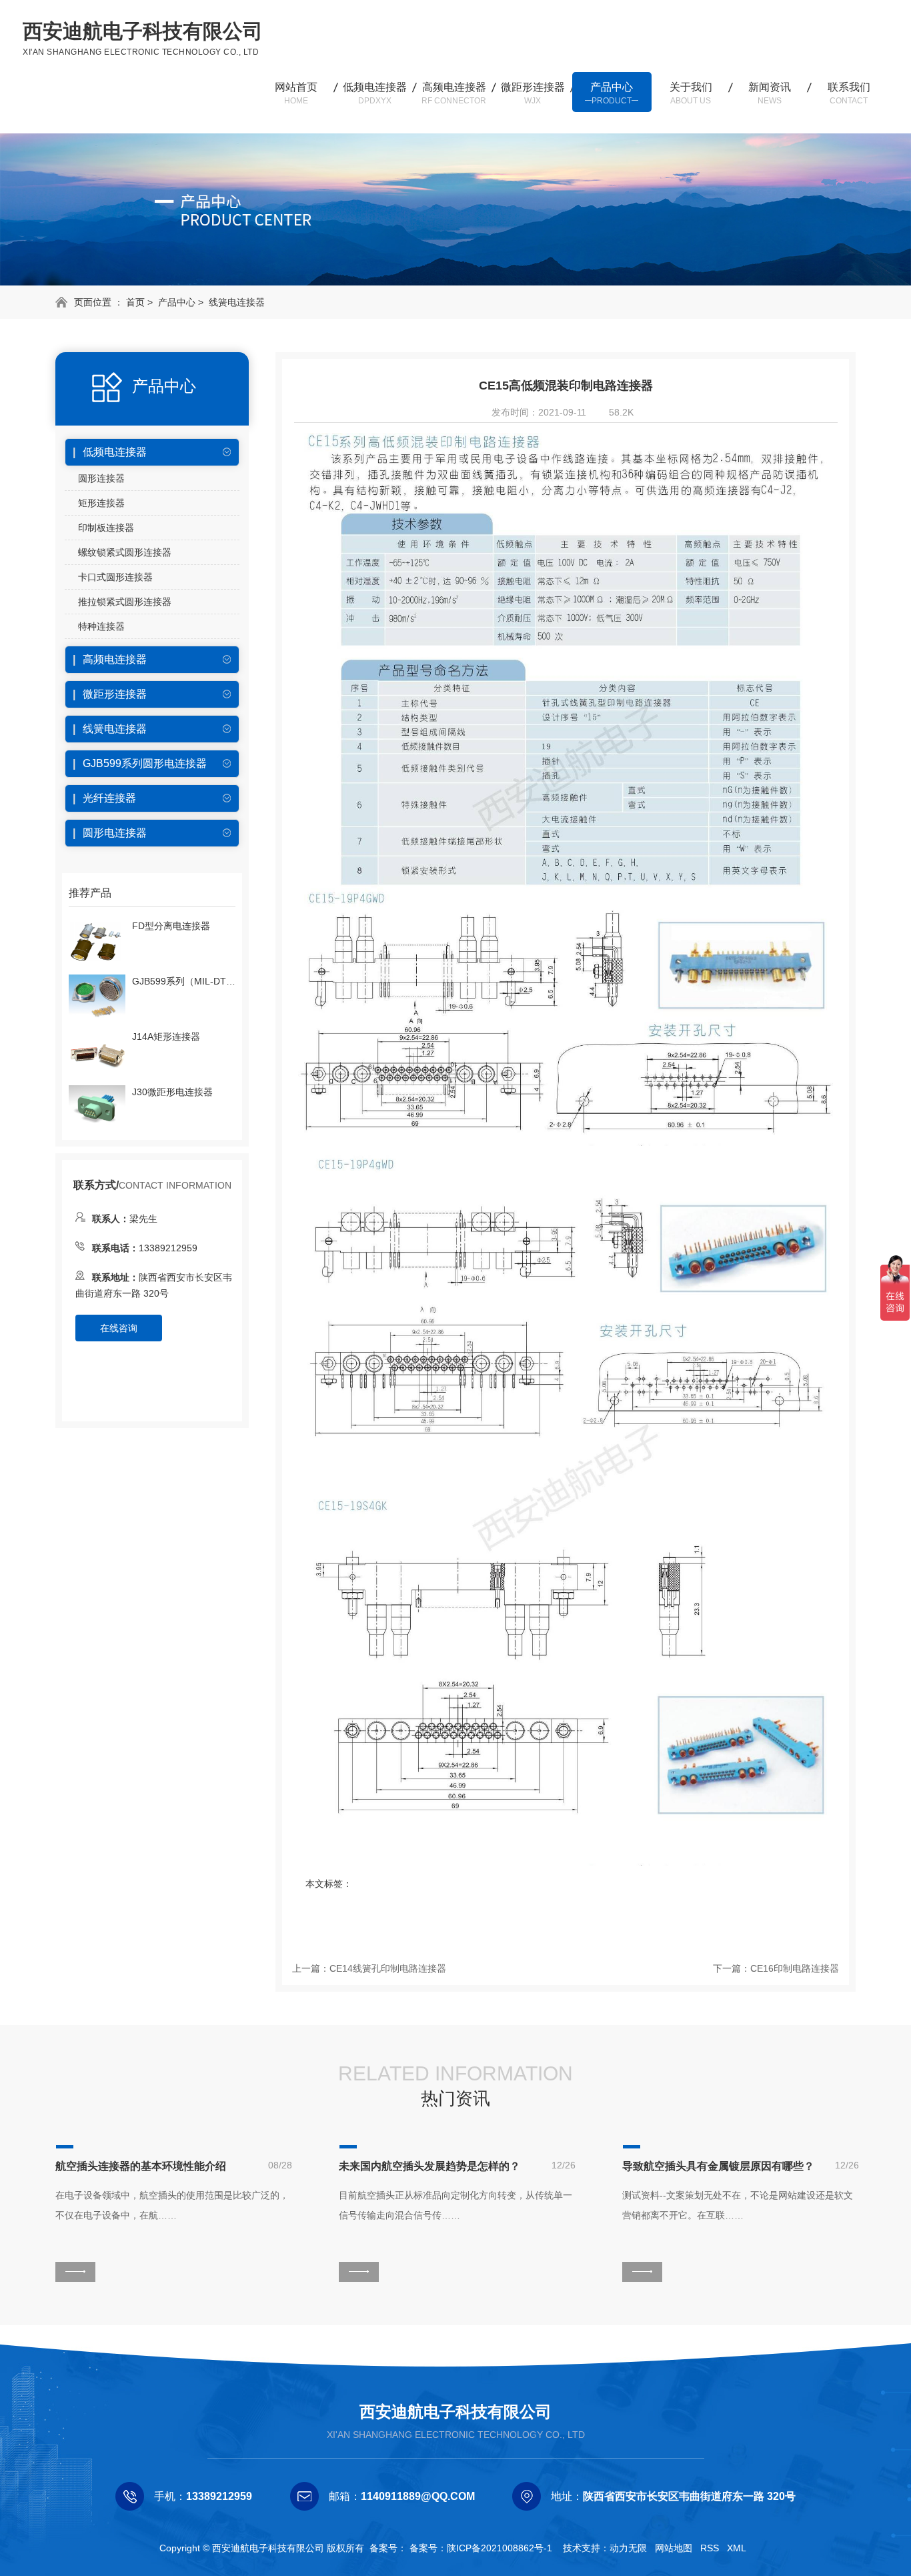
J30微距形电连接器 (172, 1092)
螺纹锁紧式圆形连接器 (125, 552)
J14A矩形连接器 (166, 1037)
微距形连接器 (533, 93)
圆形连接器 (101, 478)
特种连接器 (101, 626)
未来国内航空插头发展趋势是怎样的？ (429, 2166)
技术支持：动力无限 (605, 2548)
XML (737, 2548)
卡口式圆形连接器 (115, 577)
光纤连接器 (109, 798)
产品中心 (612, 93)
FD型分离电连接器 (171, 926)
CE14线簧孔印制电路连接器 (388, 1968)
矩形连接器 (101, 503)
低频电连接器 (375, 93)
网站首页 (296, 93)
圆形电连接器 (115, 833)
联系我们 (849, 93)
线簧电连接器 (237, 302)
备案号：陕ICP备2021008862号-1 (481, 2548)
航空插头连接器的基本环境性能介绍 (141, 2166)
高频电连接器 (454, 93)
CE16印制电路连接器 (795, 1968)
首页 (135, 302)
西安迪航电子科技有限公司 (455, 2412)
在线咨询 (119, 1328)
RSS (710, 2548)
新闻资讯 (770, 93)
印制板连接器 (106, 528)
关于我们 (691, 93)
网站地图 (674, 2548)
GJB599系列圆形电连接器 (145, 763)
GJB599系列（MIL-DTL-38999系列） (184, 981)
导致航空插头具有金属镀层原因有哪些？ (718, 2166)
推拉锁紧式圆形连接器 (125, 602)
